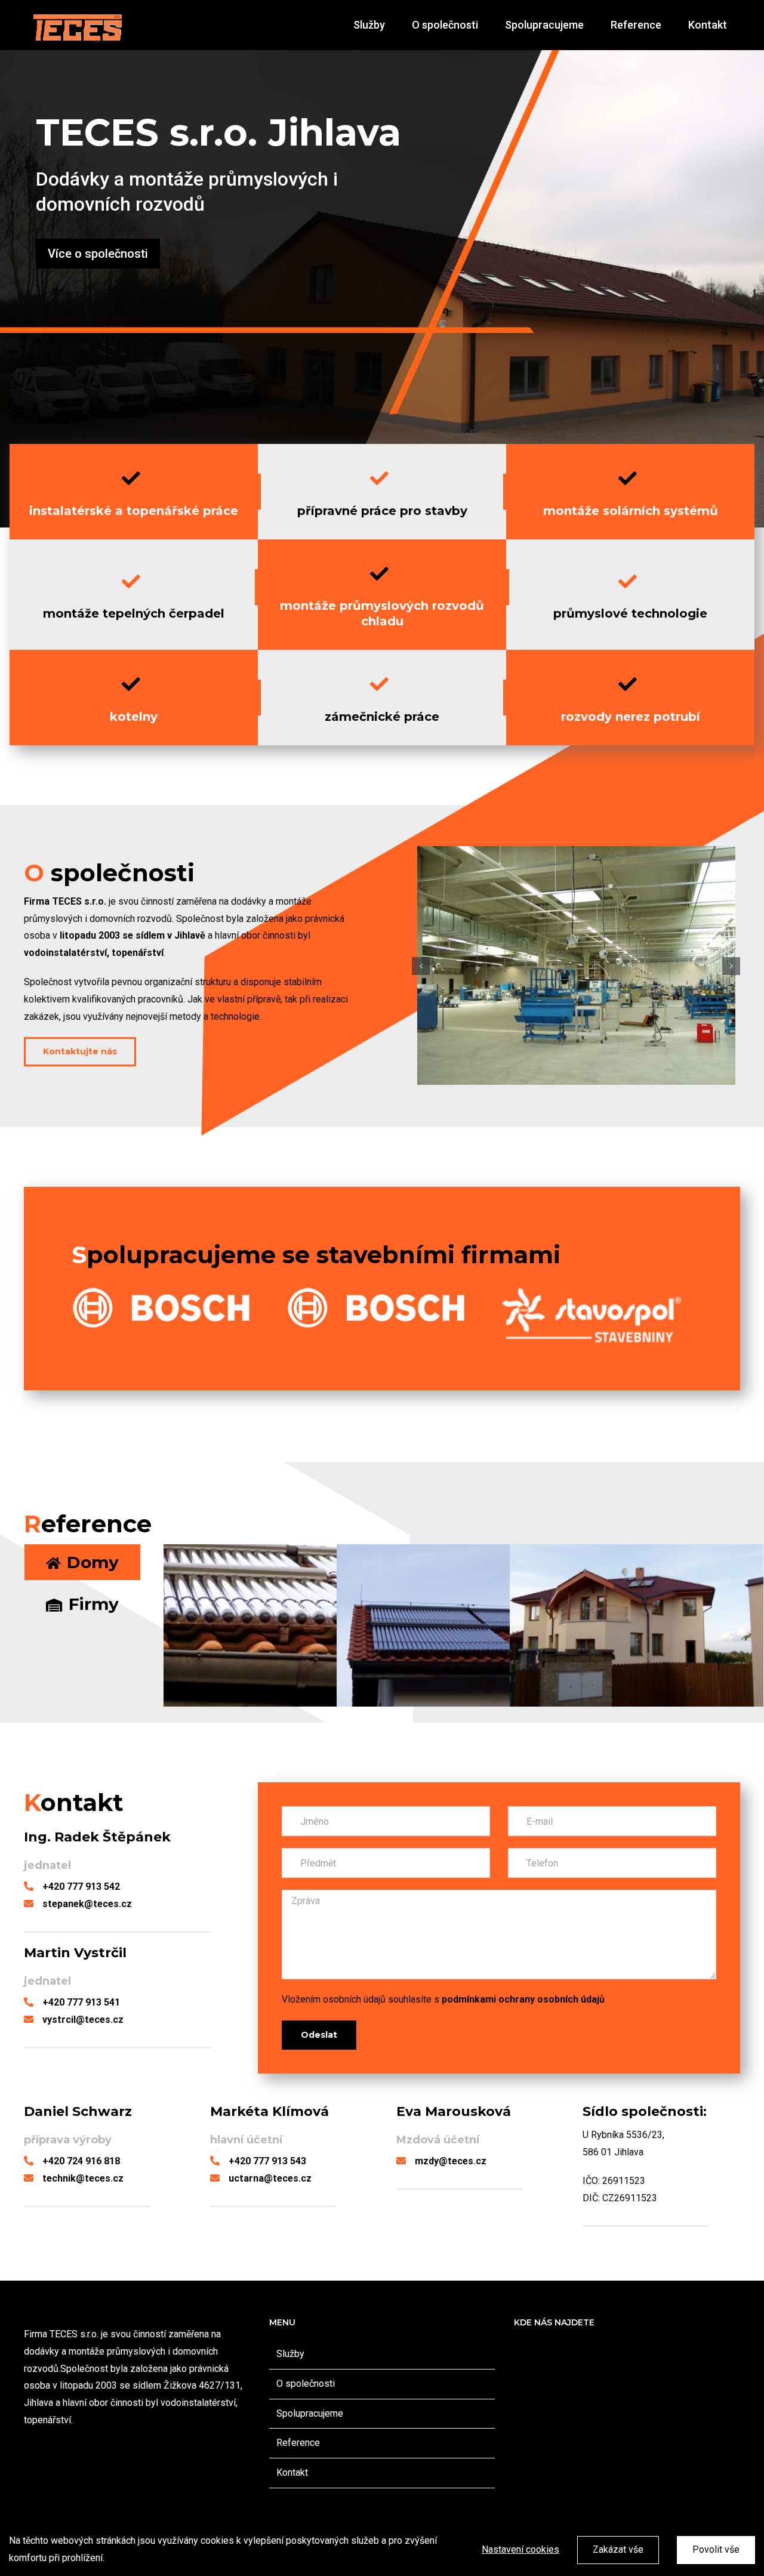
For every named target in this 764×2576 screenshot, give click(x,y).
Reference (298, 2443)
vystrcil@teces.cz (83, 2020)
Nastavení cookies (520, 2549)
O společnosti (306, 2384)
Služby (290, 2354)
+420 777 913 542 (81, 1887)
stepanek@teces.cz (87, 1904)
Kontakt (292, 2472)
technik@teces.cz (83, 2178)
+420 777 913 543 (267, 2161)
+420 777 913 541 (81, 2002)
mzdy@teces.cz (451, 2161)
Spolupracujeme (310, 2413)
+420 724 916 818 (81, 2161)
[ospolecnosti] (576, 965)
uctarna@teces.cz (270, 2178)
